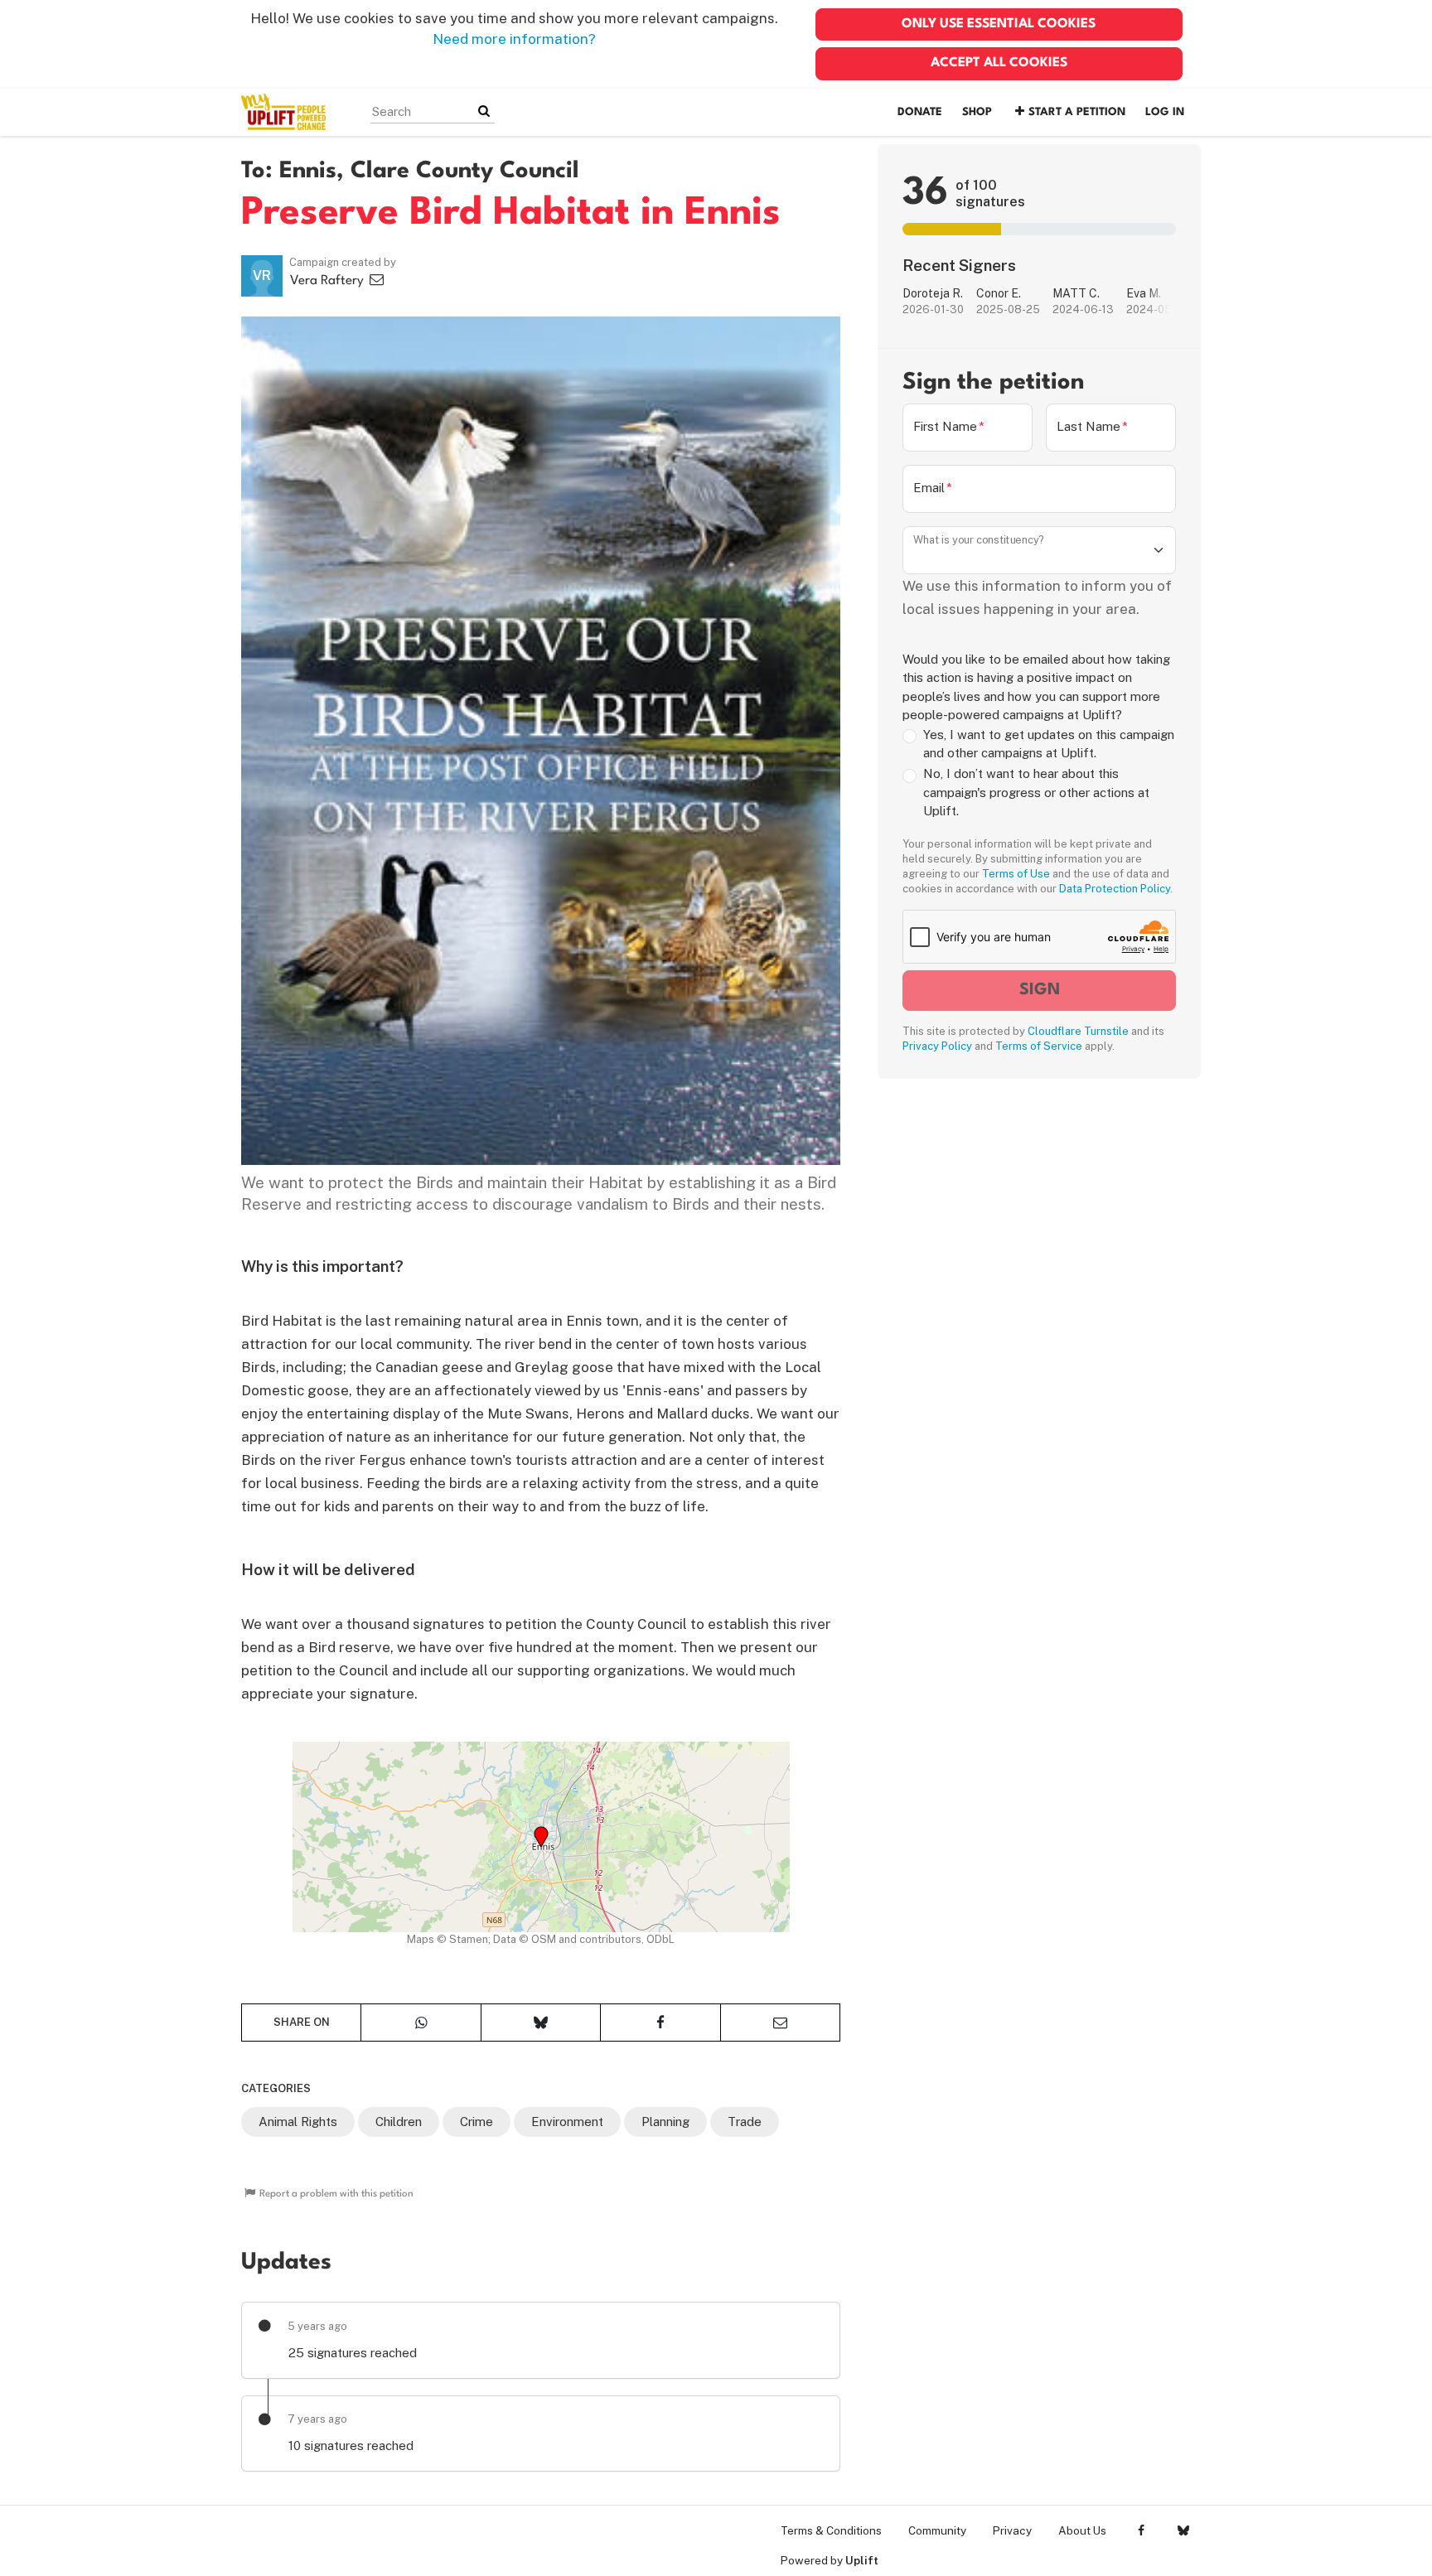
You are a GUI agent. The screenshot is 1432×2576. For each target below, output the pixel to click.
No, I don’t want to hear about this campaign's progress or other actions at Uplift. (1036, 793)
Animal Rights (298, 2122)
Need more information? (514, 39)
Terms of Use (1016, 874)
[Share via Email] (780, 2023)
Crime (477, 2122)
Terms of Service (1039, 1046)
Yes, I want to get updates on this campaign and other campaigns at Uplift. (1049, 744)
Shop (977, 112)
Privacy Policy (937, 1046)
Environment (567, 2122)
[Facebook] (1141, 2530)
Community (937, 2530)
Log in (1165, 112)
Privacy (1012, 2530)
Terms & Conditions (831, 2530)
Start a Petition (1077, 112)
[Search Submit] (484, 111)
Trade (745, 2122)
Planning (665, 2122)
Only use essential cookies (999, 24)
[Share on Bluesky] (541, 2023)
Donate (920, 112)
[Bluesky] (1183, 2530)
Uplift (862, 2560)
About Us (1082, 2530)
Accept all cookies (999, 63)
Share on (302, 2022)
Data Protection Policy (1115, 889)
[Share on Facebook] (660, 2023)
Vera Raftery (329, 281)
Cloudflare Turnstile (1078, 1031)
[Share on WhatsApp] (421, 2023)
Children (399, 2122)
